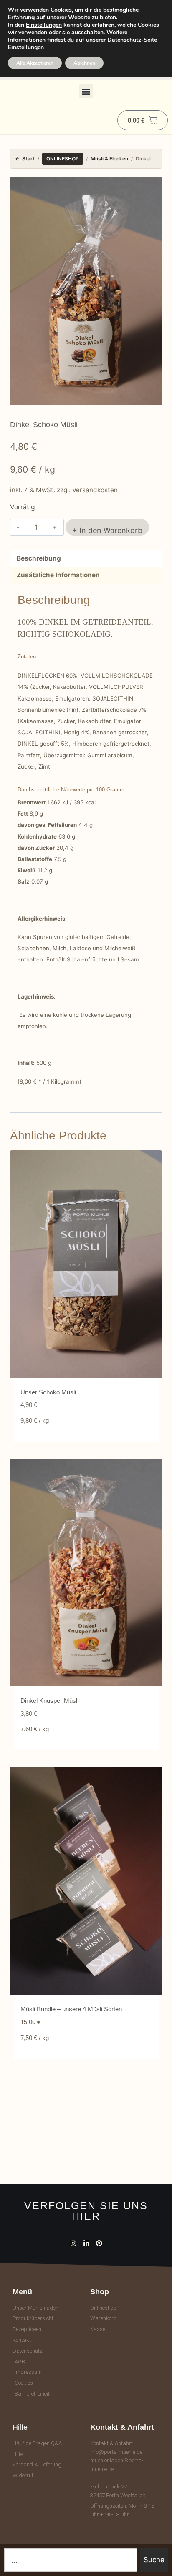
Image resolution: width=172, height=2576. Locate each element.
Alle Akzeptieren (35, 63)
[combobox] (71, 2560)
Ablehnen (84, 63)
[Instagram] (73, 2243)
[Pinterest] (99, 2243)
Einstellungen (44, 25)
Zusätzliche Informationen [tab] (58, 575)
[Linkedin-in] (86, 2243)
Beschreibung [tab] (39, 558)
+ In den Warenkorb (107, 530)
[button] (86, 91)
